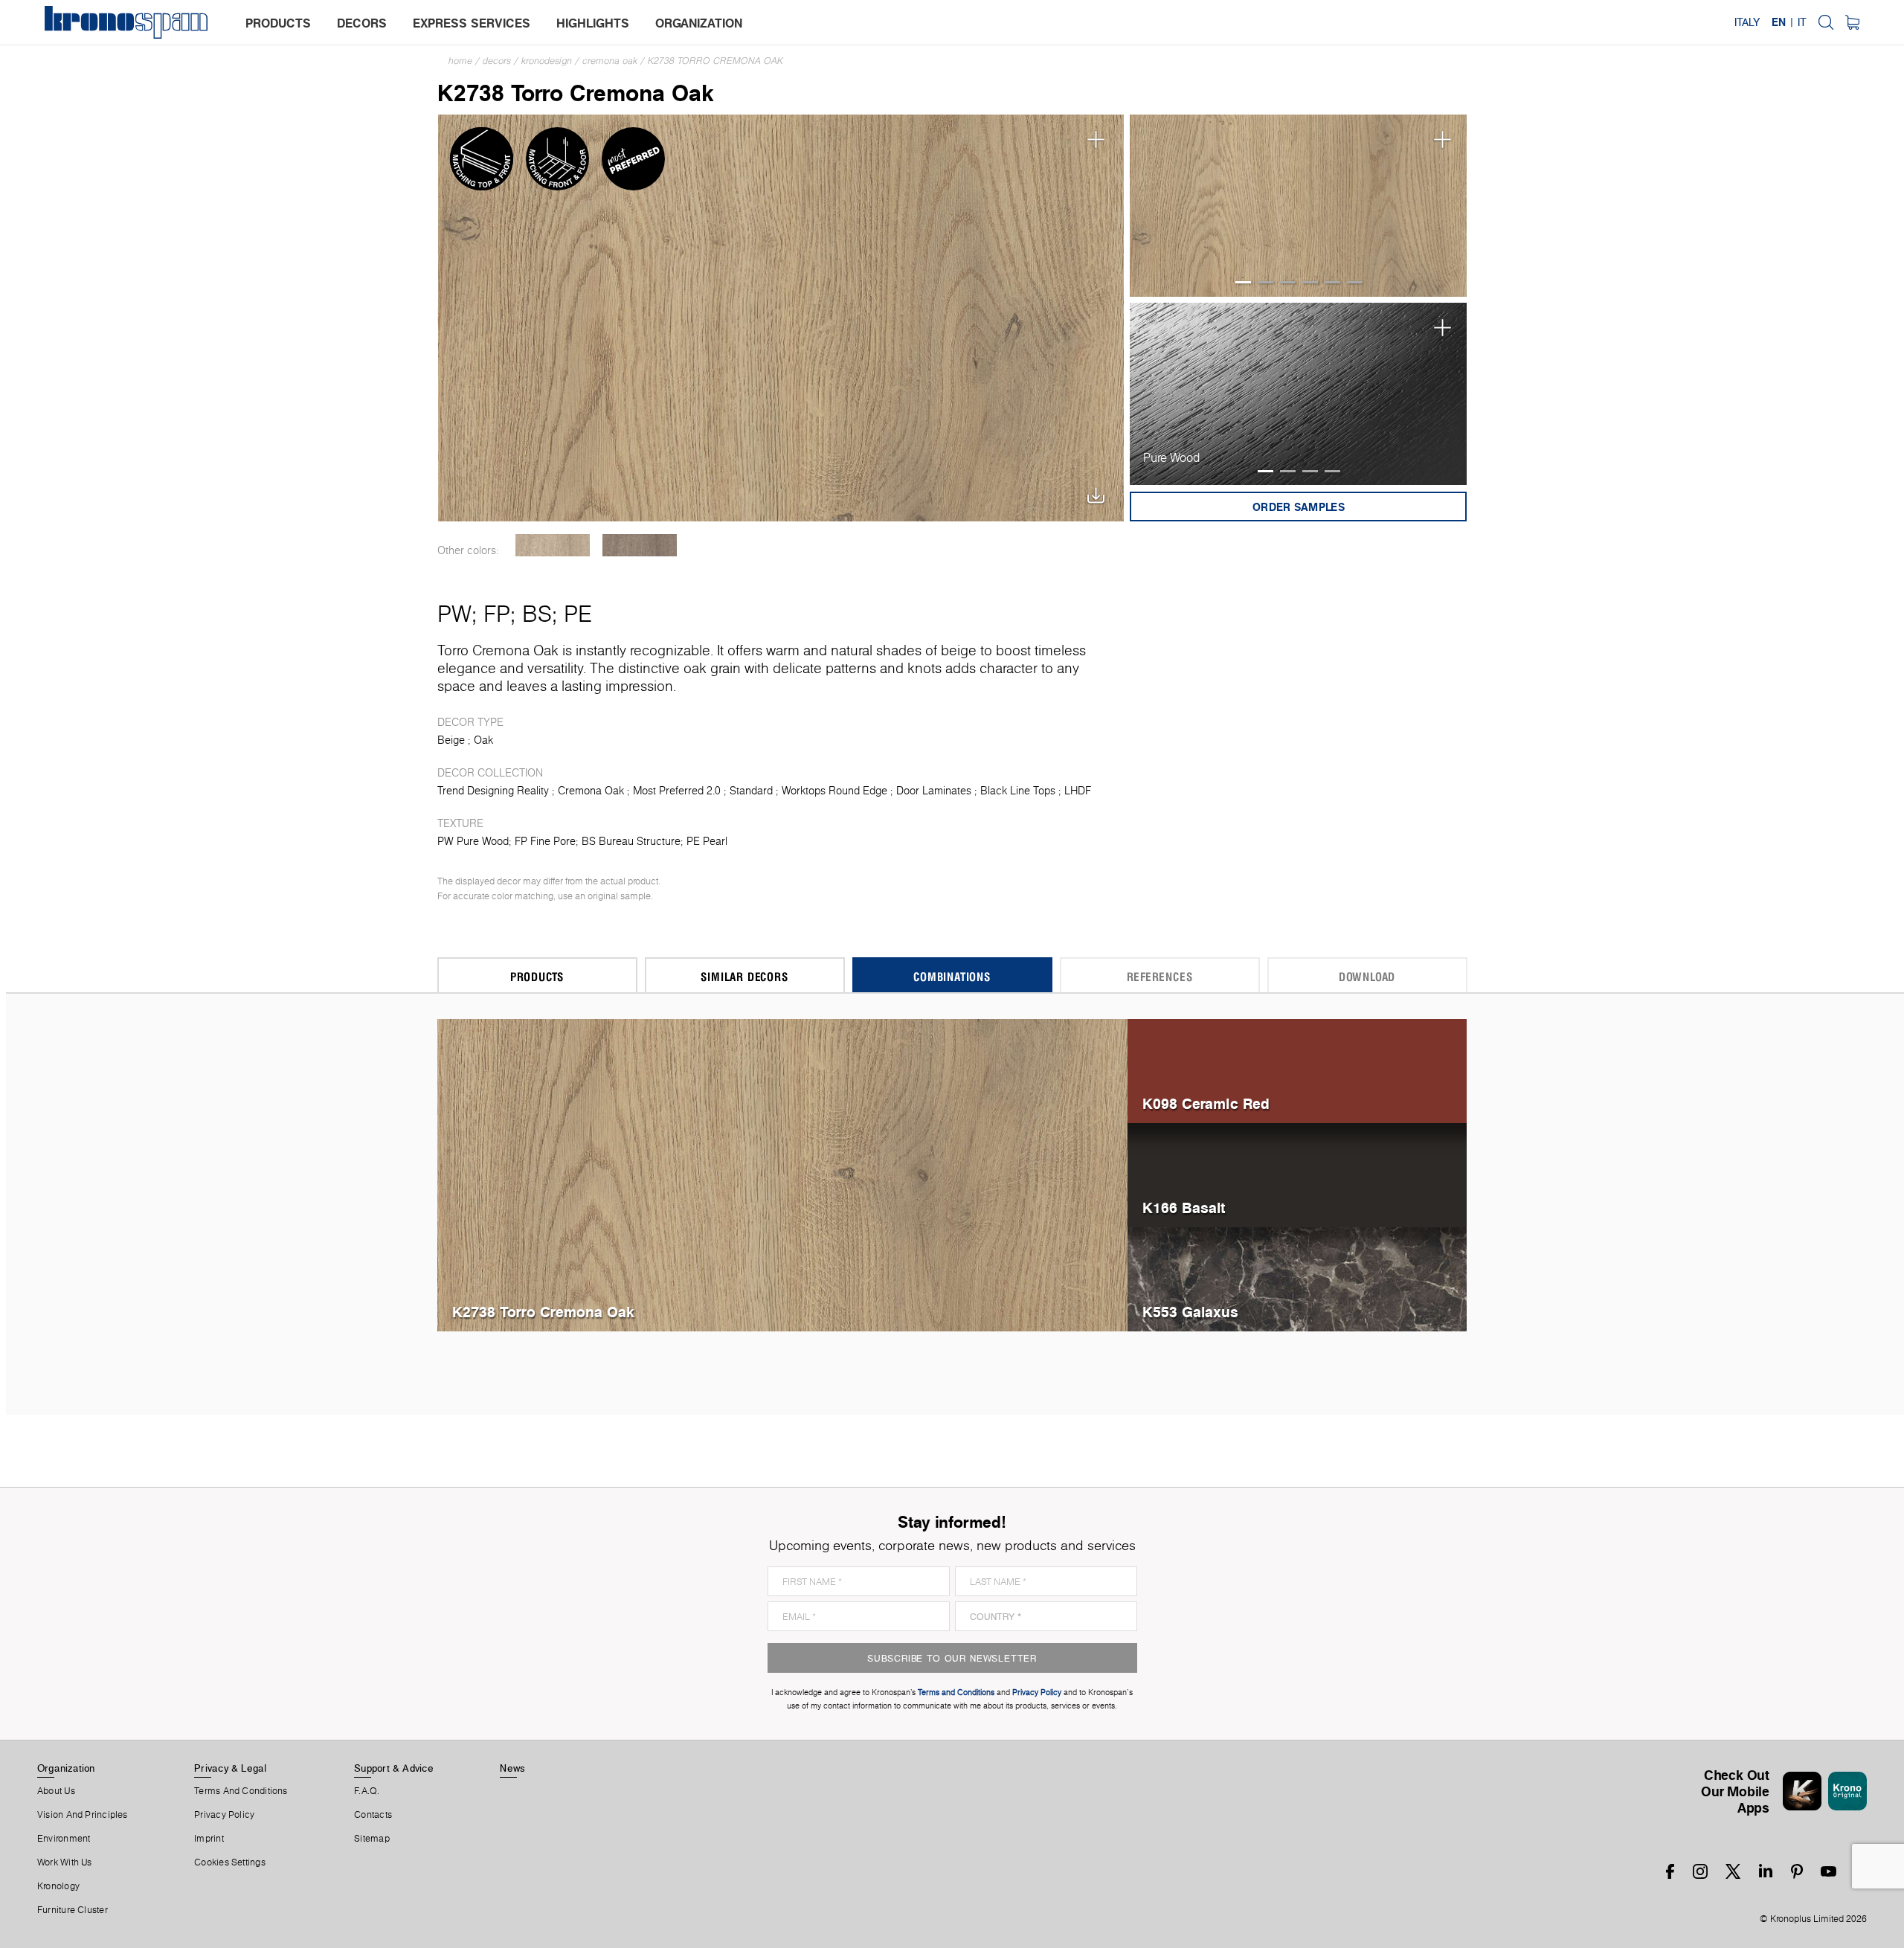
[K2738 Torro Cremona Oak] (781, 316)
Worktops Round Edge (834, 791)
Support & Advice (394, 1768)
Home (460, 61)
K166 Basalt (1184, 1208)
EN (1779, 22)
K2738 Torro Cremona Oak (715, 61)
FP (497, 614)
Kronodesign (547, 61)
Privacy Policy (224, 1815)
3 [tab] (1288, 282)
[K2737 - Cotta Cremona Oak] (553, 545)
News (512, 1768)
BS (537, 614)
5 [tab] (1332, 282)
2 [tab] (1265, 282)
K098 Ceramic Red (1206, 1103)
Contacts (373, 1815)
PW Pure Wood (473, 841)
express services (472, 23)
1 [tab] (1243, 282)
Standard (751, 791)
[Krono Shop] (1852, 22)
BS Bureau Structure (631, 841)
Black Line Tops (1018, 791)
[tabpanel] (1299, 206)
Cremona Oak (610, 61)
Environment (64, 1839)
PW (454, 614)
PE (578, 614)
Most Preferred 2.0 (677, 791)
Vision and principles (83, 1815)
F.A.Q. (367, 1791)
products (278, 23)
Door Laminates (934, 791)
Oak (483, 740)
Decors (497, 61)
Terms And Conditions (241, 1791)
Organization (66, 1768)
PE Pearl (707, 841)
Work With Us (65, 1862)
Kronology (58, 1886)
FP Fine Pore (545, 841)
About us (56, 1791)
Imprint (209, 1839)
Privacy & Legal (230, 1768)
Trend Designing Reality (493, 791)
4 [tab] (1310, 282)
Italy (1747, 22)
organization (699, 23)
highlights (593, 23)
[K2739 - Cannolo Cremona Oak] (640, 545)
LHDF (1078, 791)
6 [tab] (1355, 282)
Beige (451, 740)
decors (362, 23)
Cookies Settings (230, 1862)
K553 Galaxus (1190, 1312)
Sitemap (372, 1839)
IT (1802, 22)
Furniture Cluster (73, 1910)
